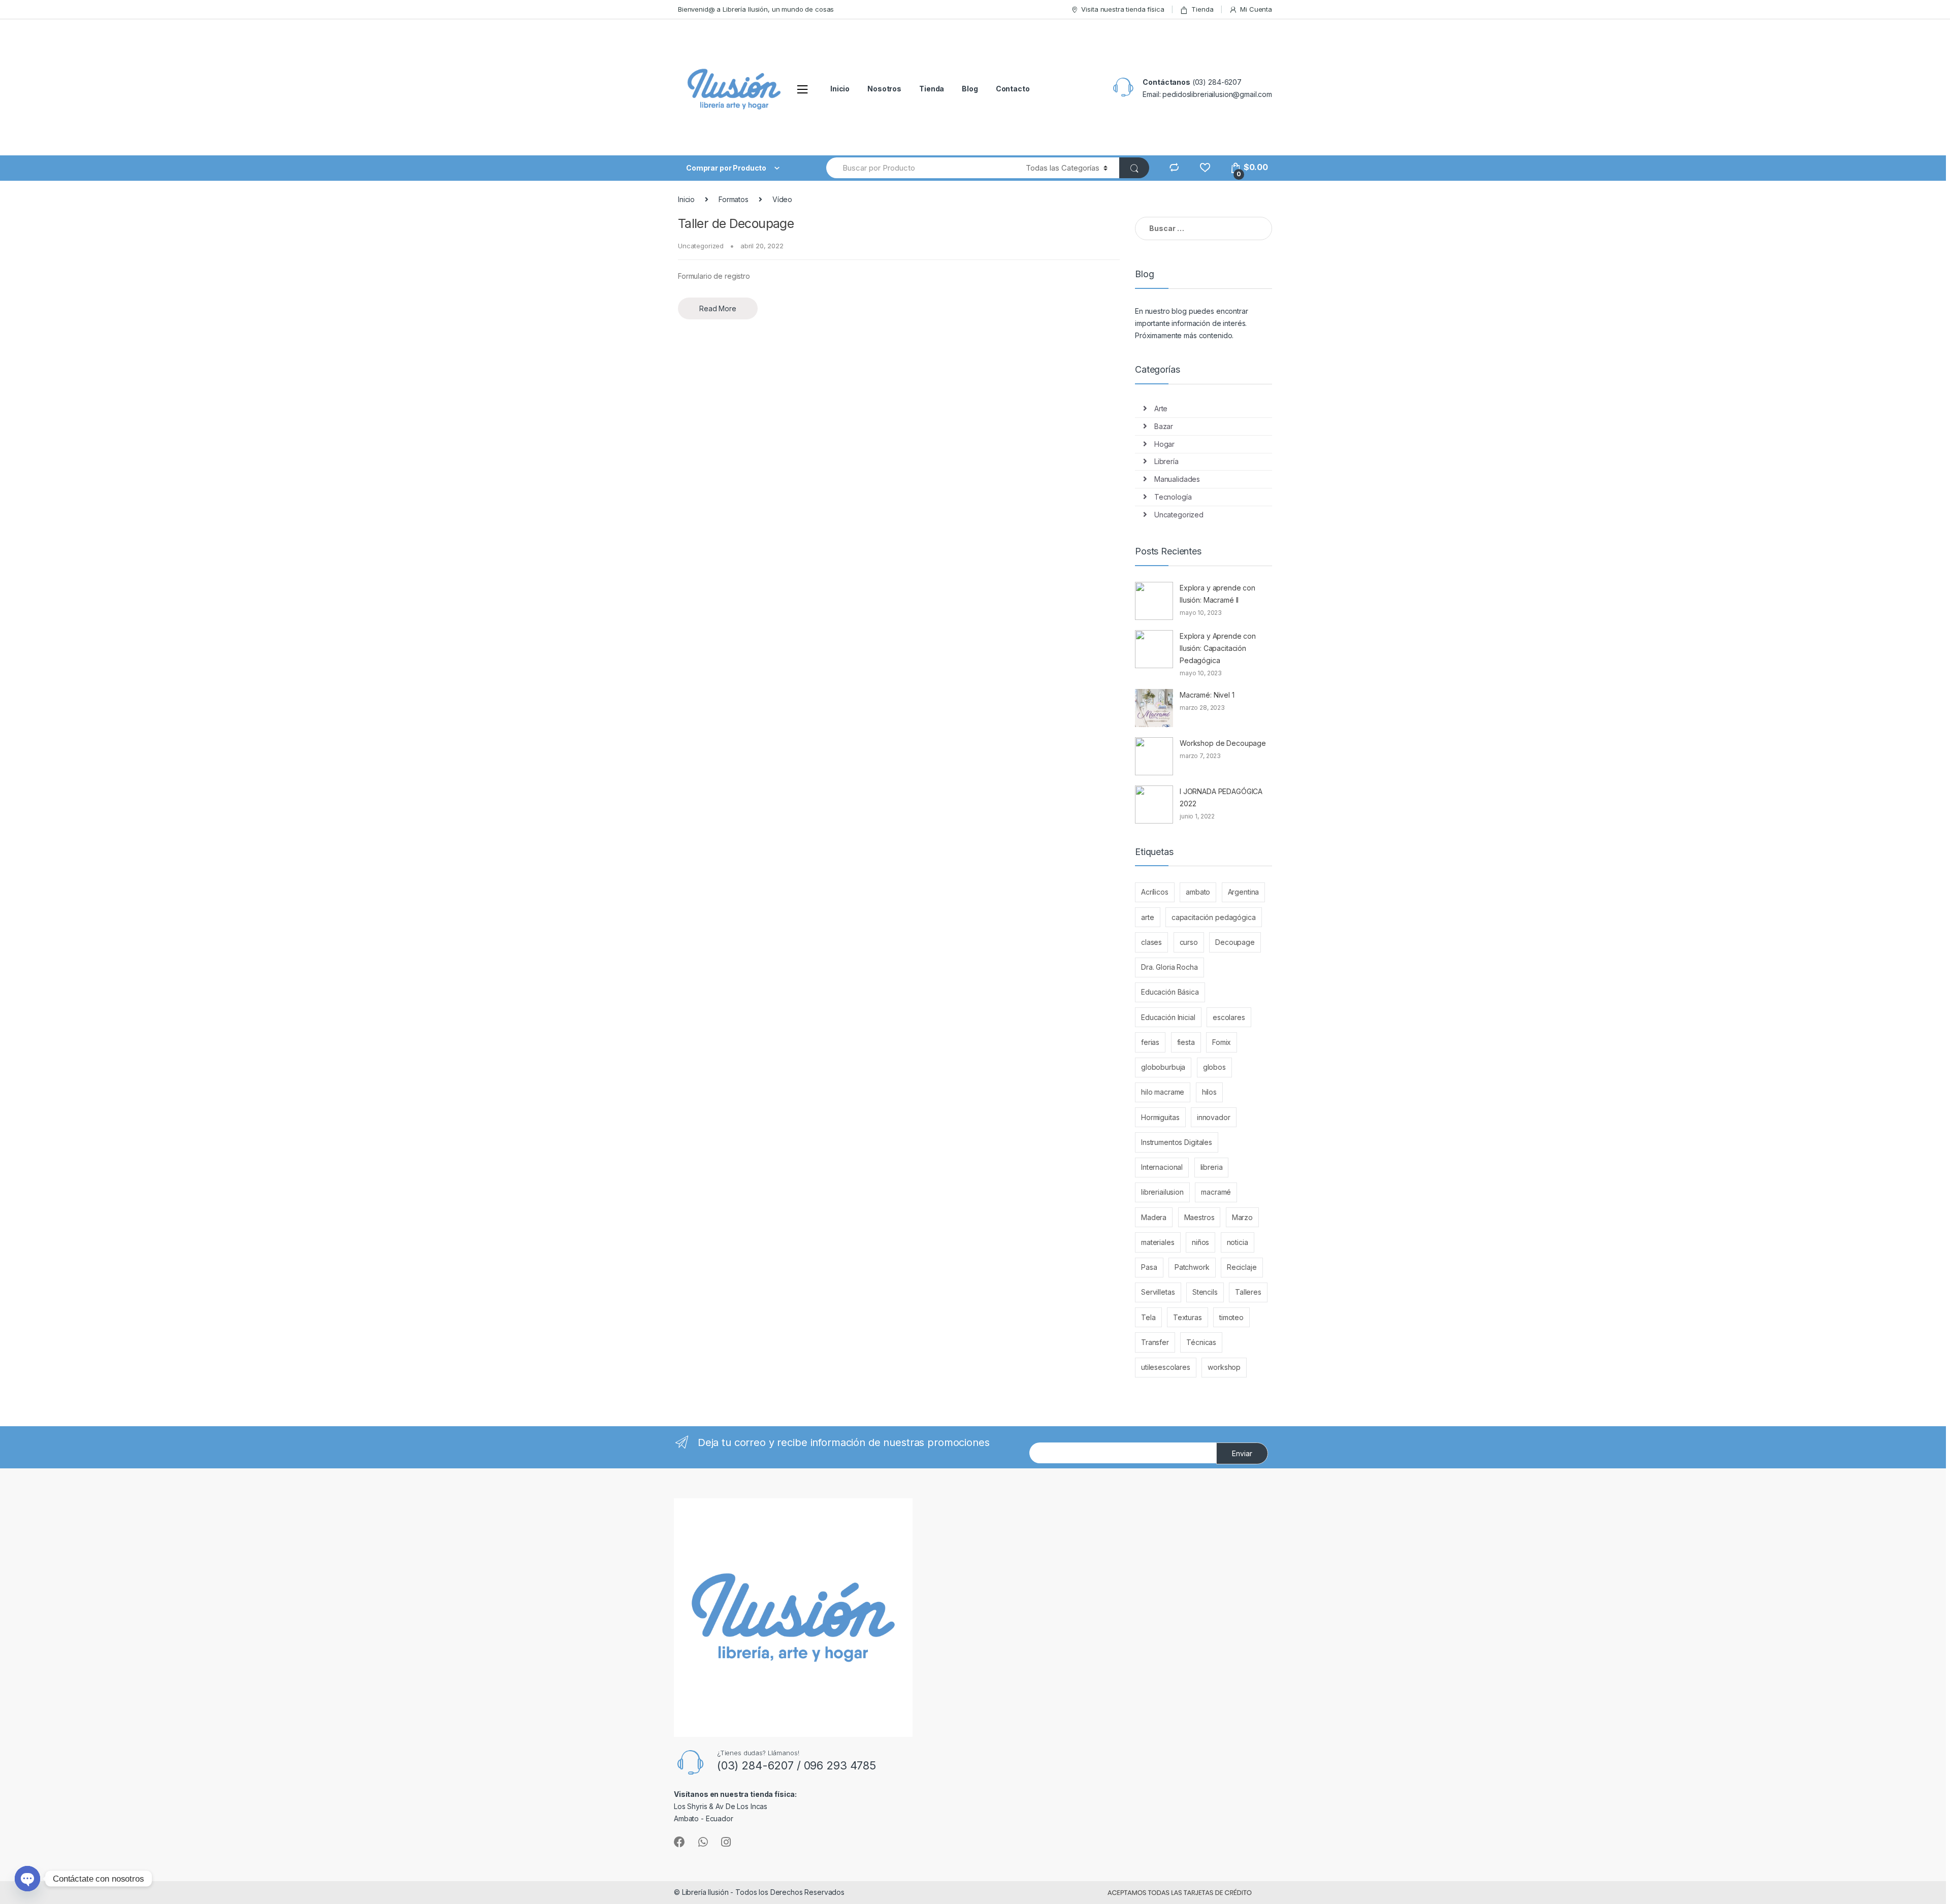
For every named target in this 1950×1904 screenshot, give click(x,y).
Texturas (1188, 1317)
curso (1189, 942)
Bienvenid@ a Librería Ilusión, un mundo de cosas (756, 9)
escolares (1229, 1017)
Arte (1161, 408)
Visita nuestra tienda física (1123, 9)
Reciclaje (1242, 1267)
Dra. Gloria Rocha (1169, 967)
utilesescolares (1166, 1367)
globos (1214, 1067)
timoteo (1231, 1317)
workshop (1224, 1367)
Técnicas (1201, 1342)
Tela (1148, 1317)
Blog (970, 89)
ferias (1150, 1042)
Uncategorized (701, 246)
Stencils (1205, 1292)
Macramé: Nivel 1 (1207, 695)
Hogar (1164, 444)
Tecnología (1173, 497)
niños (1200, 1242)
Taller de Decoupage (736, 223)
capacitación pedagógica (1214, 917)
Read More (718, 308)
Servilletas (1158, 1292)
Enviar (1242, 1453)
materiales (1158, 1242)
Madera (1154, 1217)
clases (1151, 942)
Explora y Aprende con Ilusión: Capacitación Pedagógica (1218, 648)
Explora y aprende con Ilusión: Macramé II (1217, 594)
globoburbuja (1163, 1067)
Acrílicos (1155, 892)
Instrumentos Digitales (1177, 1142)
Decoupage (1235, 942)
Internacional (1162, 1167)
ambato (1198, 892)
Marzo (1242, 1217)
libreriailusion (1162, 1192)
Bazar (1164, 426)
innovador (1214, 1117)
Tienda (1202, 9)
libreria (1212, 1167)
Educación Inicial (1168, 1017)
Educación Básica (1170, 992)
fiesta (1186, 1042)
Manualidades (1177, 479)
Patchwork (1192, 1267)
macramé (1216, 1192)
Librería (1166, 461)
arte (1147, 917)
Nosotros (884, 89)
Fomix (1222, 1042)
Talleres (1248, 1292)
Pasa (1149, 1267)
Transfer (1155, 1342)
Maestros (1199, 1217)
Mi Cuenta (1256, 9)
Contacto (1013, 89)
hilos (1209, 1092)
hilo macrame (1163, 1092)
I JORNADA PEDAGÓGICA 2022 (1221, 797)
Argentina (1244, 892)
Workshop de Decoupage (1223, 743)
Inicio (840, 89)
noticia (1238, 1242)
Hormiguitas (1160, 1117)
